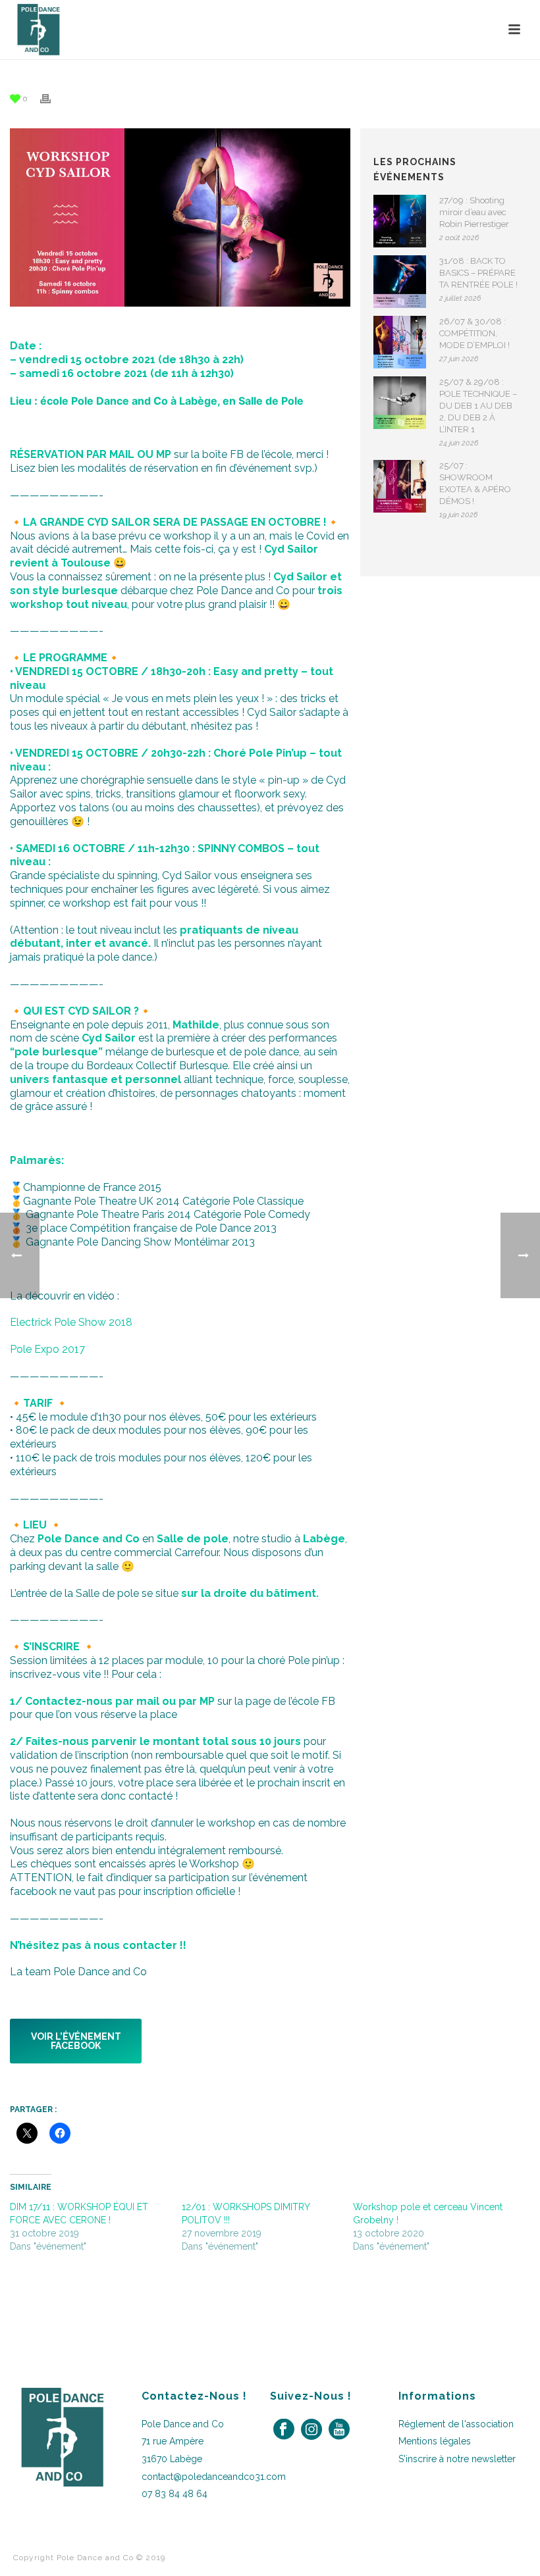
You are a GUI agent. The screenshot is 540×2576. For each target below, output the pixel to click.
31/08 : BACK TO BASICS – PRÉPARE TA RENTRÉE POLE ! (478, 273)
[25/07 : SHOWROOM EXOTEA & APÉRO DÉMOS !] (400, 486)
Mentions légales (435, 2441)
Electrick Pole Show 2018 (71, 1322)
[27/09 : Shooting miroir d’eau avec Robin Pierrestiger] (400, 221)
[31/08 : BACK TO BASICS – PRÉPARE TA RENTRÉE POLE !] (400, 282)
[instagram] (311, 2430)
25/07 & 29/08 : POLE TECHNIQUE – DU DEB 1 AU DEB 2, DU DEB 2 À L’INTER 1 (478, 406)
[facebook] (284, 2430)
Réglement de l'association (456, 2424)
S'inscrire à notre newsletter (457, 2459)
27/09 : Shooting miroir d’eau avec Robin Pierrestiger (474, 212)
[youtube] (339, 2430)
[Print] (52, 98)
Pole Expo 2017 (47, 1349)
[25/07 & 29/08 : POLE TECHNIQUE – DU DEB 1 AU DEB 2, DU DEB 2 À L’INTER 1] (400, 403)
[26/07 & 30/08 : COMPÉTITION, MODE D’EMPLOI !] (400, 342)
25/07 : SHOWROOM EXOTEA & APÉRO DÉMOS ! (475, 483)
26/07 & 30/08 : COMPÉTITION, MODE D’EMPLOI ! (474, 333)
